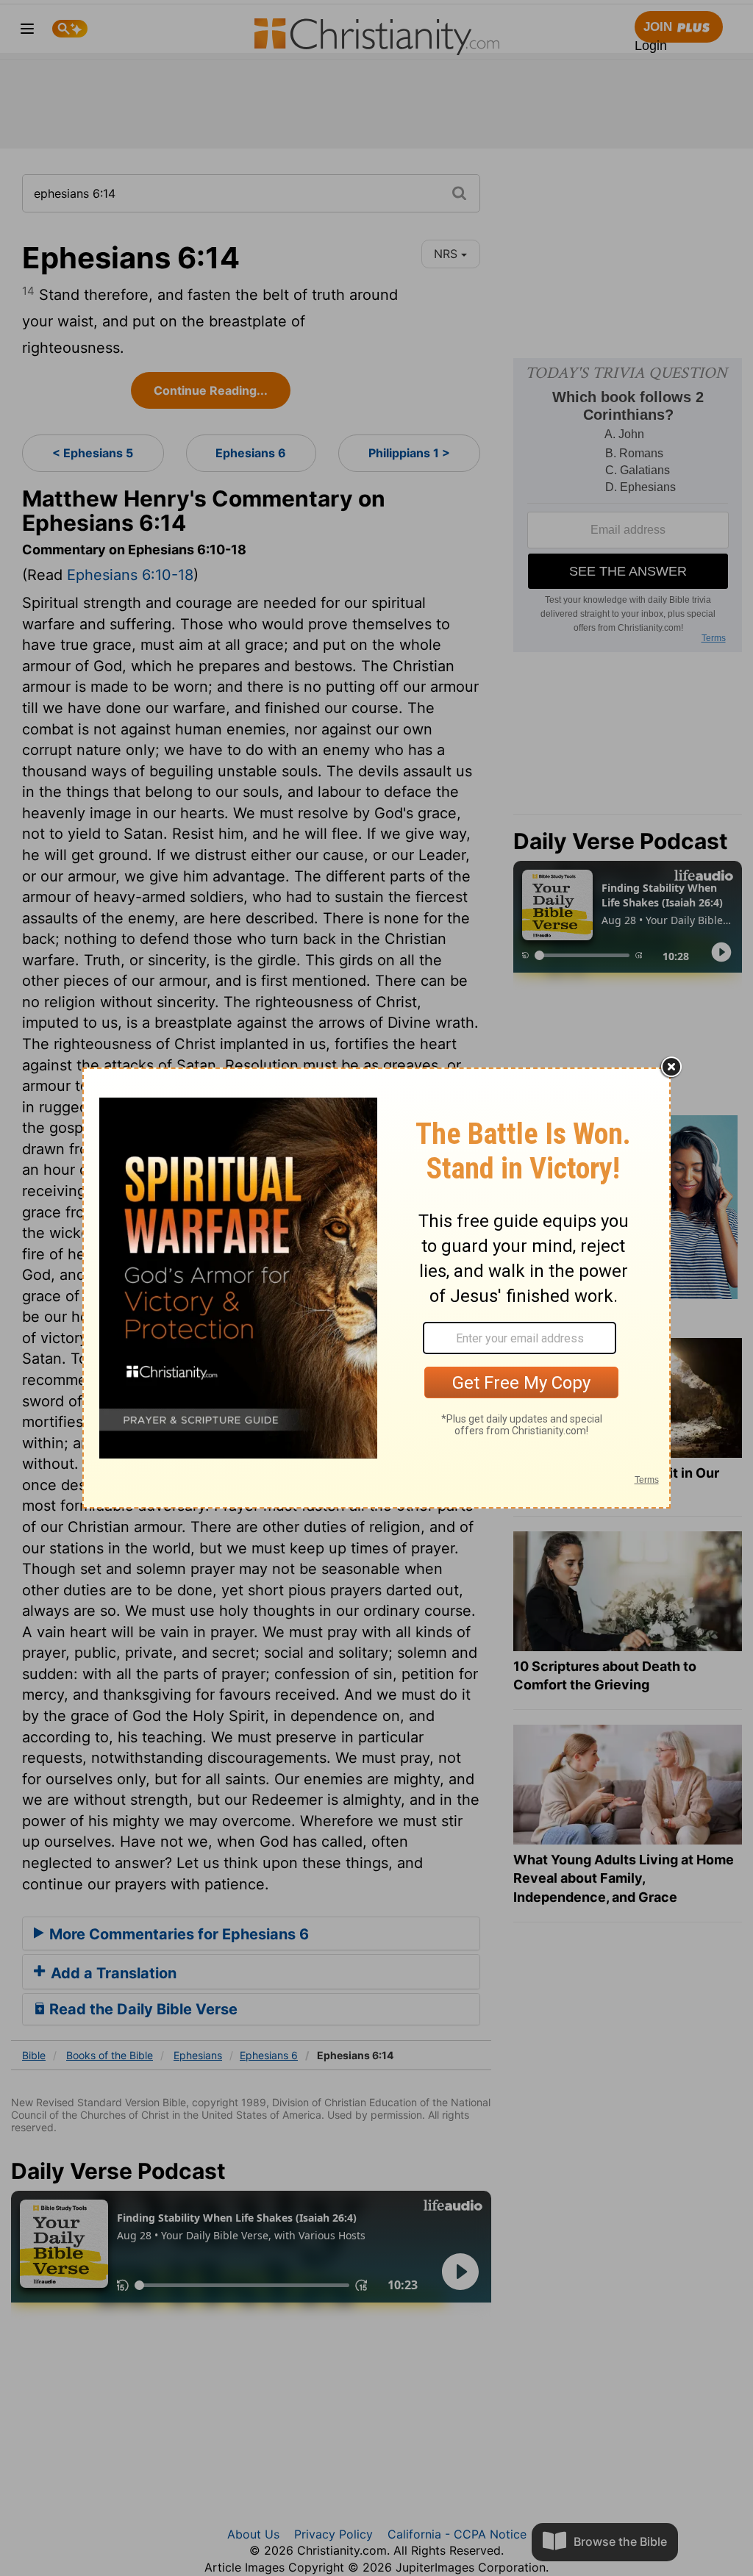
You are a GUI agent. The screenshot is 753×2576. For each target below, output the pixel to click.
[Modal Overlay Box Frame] (376, 1288)
